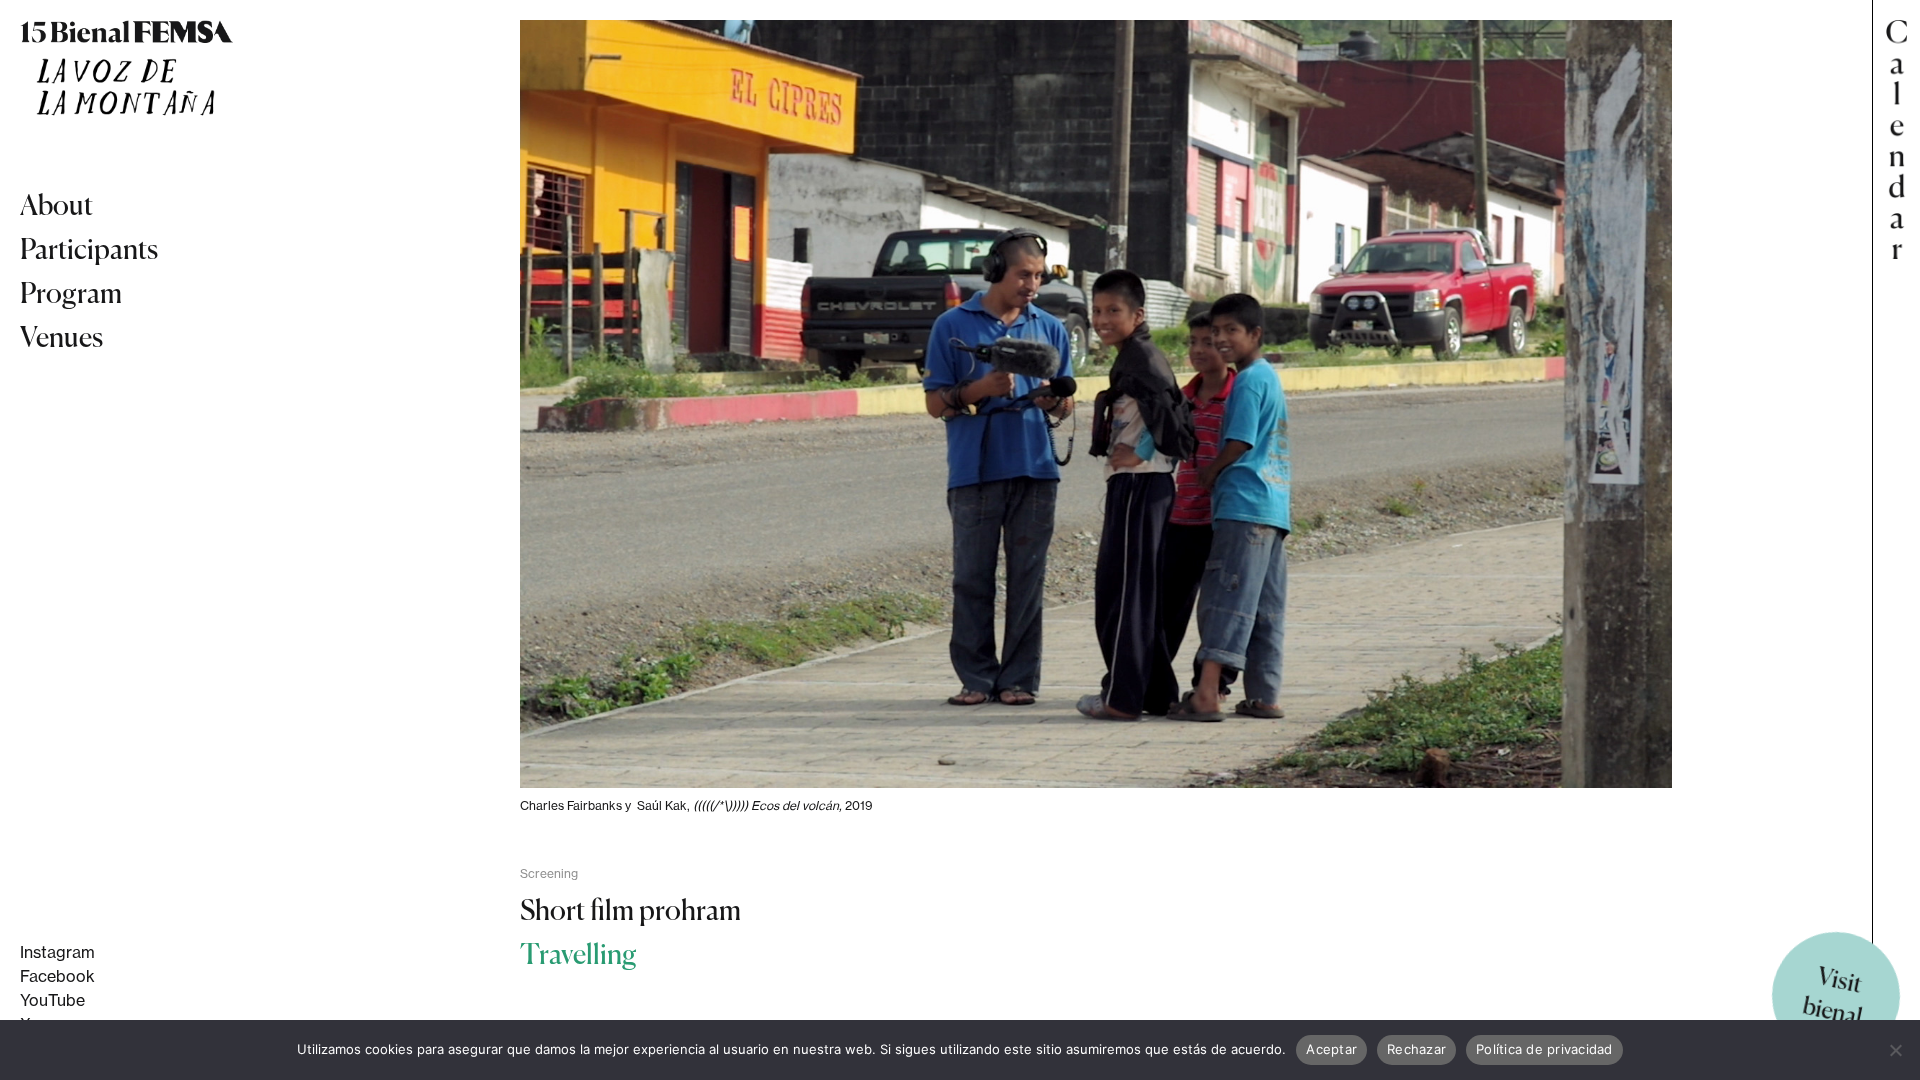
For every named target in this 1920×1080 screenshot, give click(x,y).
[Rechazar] (1895, 1050)
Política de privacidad (1544, 1049)
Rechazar (1416, 1049)
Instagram (57, 952)
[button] (1896, 540)
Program (71, 293)
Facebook (57, 976)
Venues (61, 337)
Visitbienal (1832, 996)
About (56, 205)
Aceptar (1331, 1049)
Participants (89, 249)
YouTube (52, 1000)
